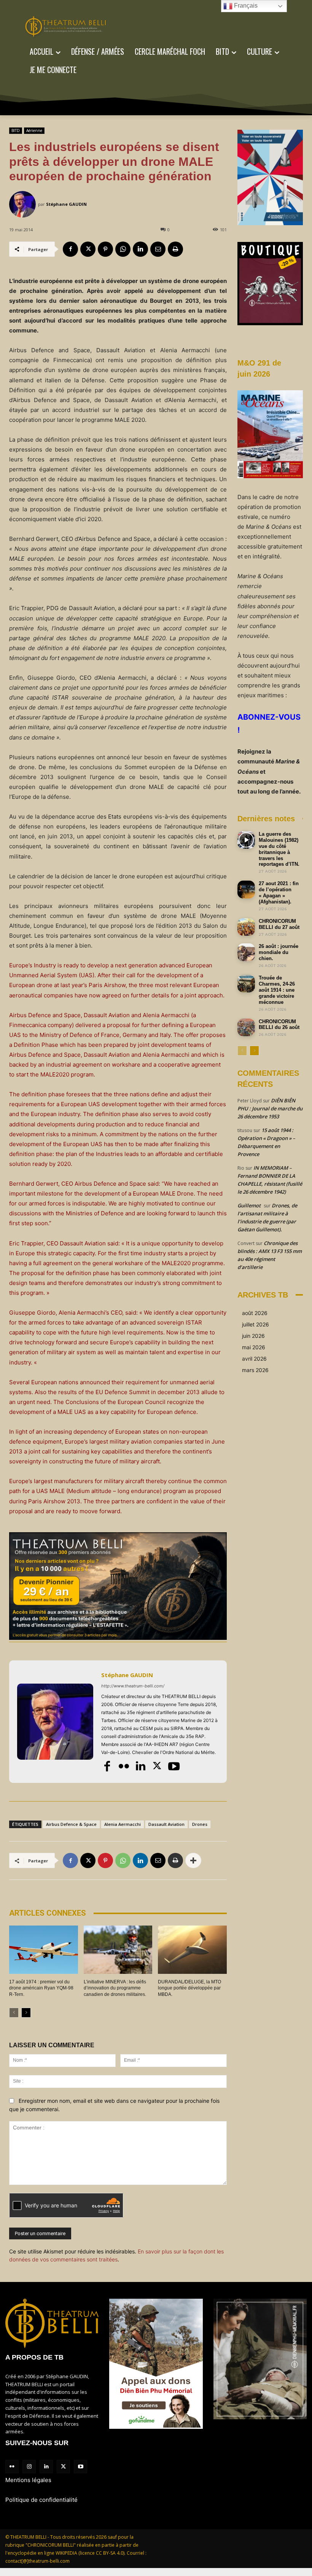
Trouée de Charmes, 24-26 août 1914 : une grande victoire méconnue (277, 990)
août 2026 (255, 1313)
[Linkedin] (140, 249)
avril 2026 (254, 1359)
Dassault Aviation (166, 1824)
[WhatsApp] (123, 249)
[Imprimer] (175, 249)
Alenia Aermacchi (123, 1824)
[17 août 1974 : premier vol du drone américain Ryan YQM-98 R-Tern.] (44, 1949)
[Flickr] (124, 1766)
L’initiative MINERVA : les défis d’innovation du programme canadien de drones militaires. (115, 1988)
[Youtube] (174, 1766)
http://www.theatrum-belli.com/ (133, 1686)
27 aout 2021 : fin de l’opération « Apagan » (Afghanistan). (279, 893)
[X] (88, 249)
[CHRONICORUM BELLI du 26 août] (246, 1027)
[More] (193, 1860)
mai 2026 (254, 1347)
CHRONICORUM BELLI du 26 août (279, 1025)
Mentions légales (28, 2480)
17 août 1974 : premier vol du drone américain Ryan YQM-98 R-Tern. (41, 1988)
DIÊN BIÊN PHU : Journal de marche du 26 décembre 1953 (270, 1108)
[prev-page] (14, 2013)
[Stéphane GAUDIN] (24, 204)
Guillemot (249, 1205)
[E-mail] (158, 249)
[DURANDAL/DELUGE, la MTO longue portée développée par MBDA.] (192, 1949)
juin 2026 (253, 1336)
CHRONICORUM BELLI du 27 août (279, 924)
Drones (200, 1824)
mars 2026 (255, 1370)
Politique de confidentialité (41, 2500)
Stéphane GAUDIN (66, 204)
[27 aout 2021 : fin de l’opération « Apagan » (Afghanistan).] (246, 889)
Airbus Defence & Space (71, 1824)
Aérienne (34, 130)
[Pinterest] (105, 249)
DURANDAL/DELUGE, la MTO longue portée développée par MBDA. (189, 1988)
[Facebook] (70, 249)
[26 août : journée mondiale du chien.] (246, 952)
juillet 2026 (255, 1324)
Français (245, 6)
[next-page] (26, 2013)
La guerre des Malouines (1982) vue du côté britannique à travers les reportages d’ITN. (279, 849)
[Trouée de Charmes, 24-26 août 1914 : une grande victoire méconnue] (246, 984)
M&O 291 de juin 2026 (259, 368)
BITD (16, 130)
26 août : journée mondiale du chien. (279, 952)
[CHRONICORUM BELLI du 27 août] (246, 927)
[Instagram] (29, 2467)
